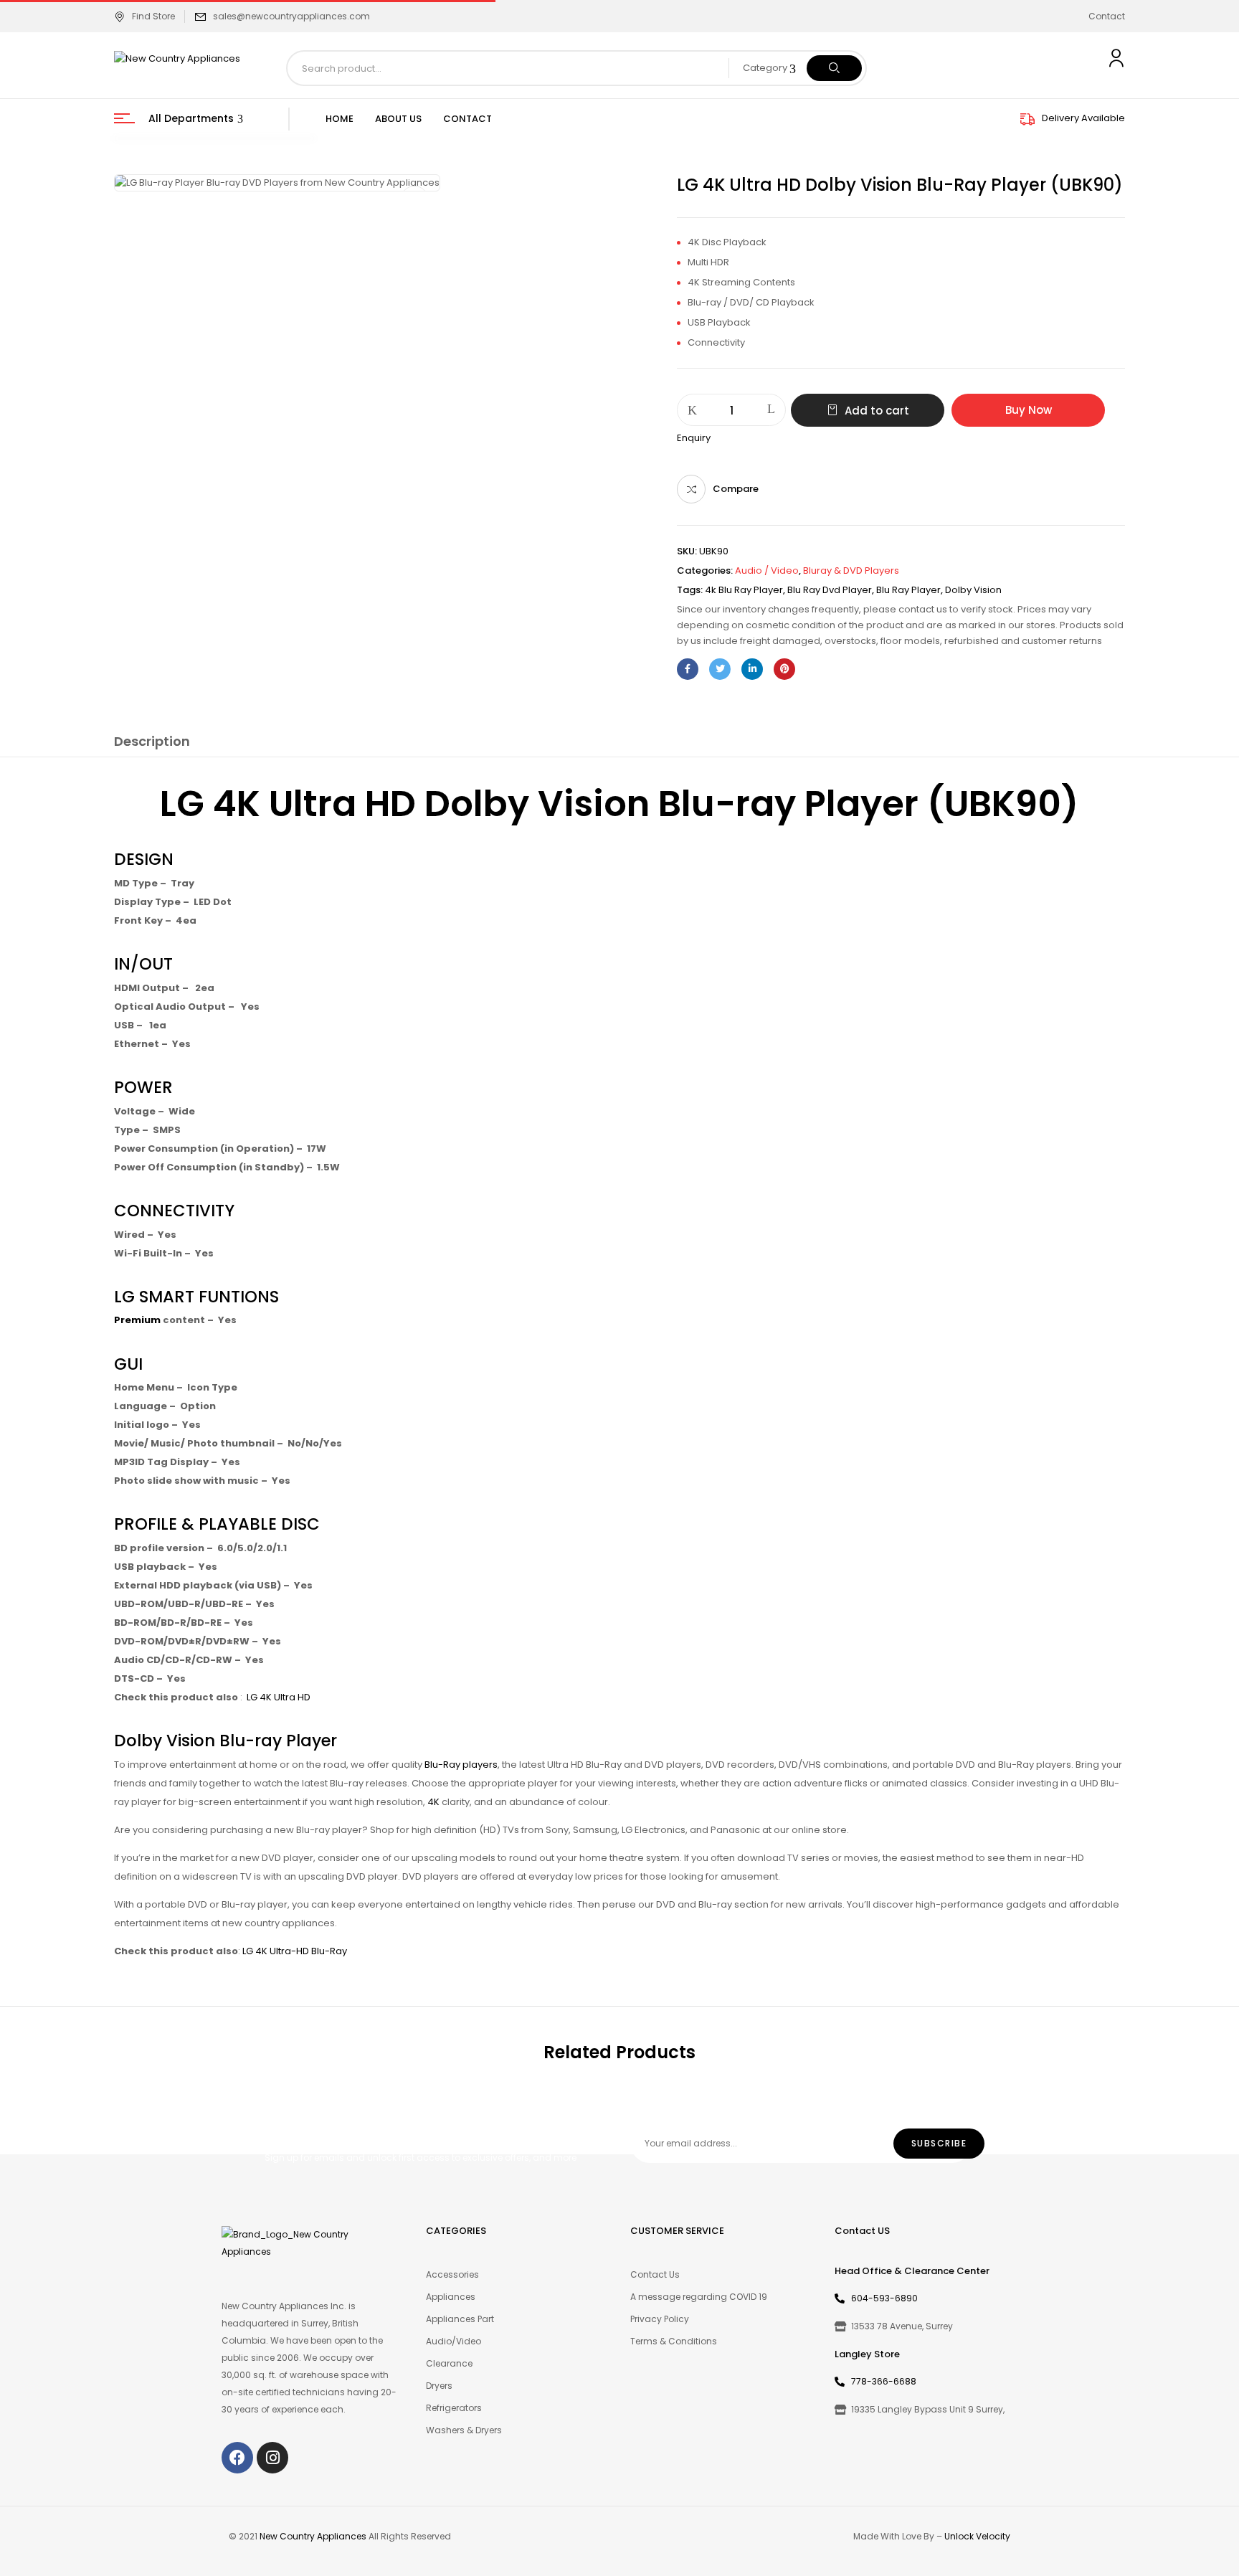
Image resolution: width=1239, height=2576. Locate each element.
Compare (736, 489)
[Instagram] (272, 2458)
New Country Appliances (313, 2536)
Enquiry (694, 438)
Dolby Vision (973, 590)
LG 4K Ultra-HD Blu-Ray (295, 1951)
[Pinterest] (784, 669)
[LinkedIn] (752, 669)
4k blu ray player (744, 590)
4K (433, 1802)
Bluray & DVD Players (851, 570)
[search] (834, 68)
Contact (1107, 16)
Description (152, 741)
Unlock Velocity (977, 2536)
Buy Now (1029, 410)
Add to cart (877, 411)
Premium (137, 1320)
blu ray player (908, 590)
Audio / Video (767, 570)
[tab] (152, 744)
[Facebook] (688, 669)
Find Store (153, 16)
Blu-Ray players (461, 1765)
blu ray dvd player (830, 590)
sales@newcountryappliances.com (291, 16)
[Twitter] (720, 669)
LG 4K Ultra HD (279, 1697)
